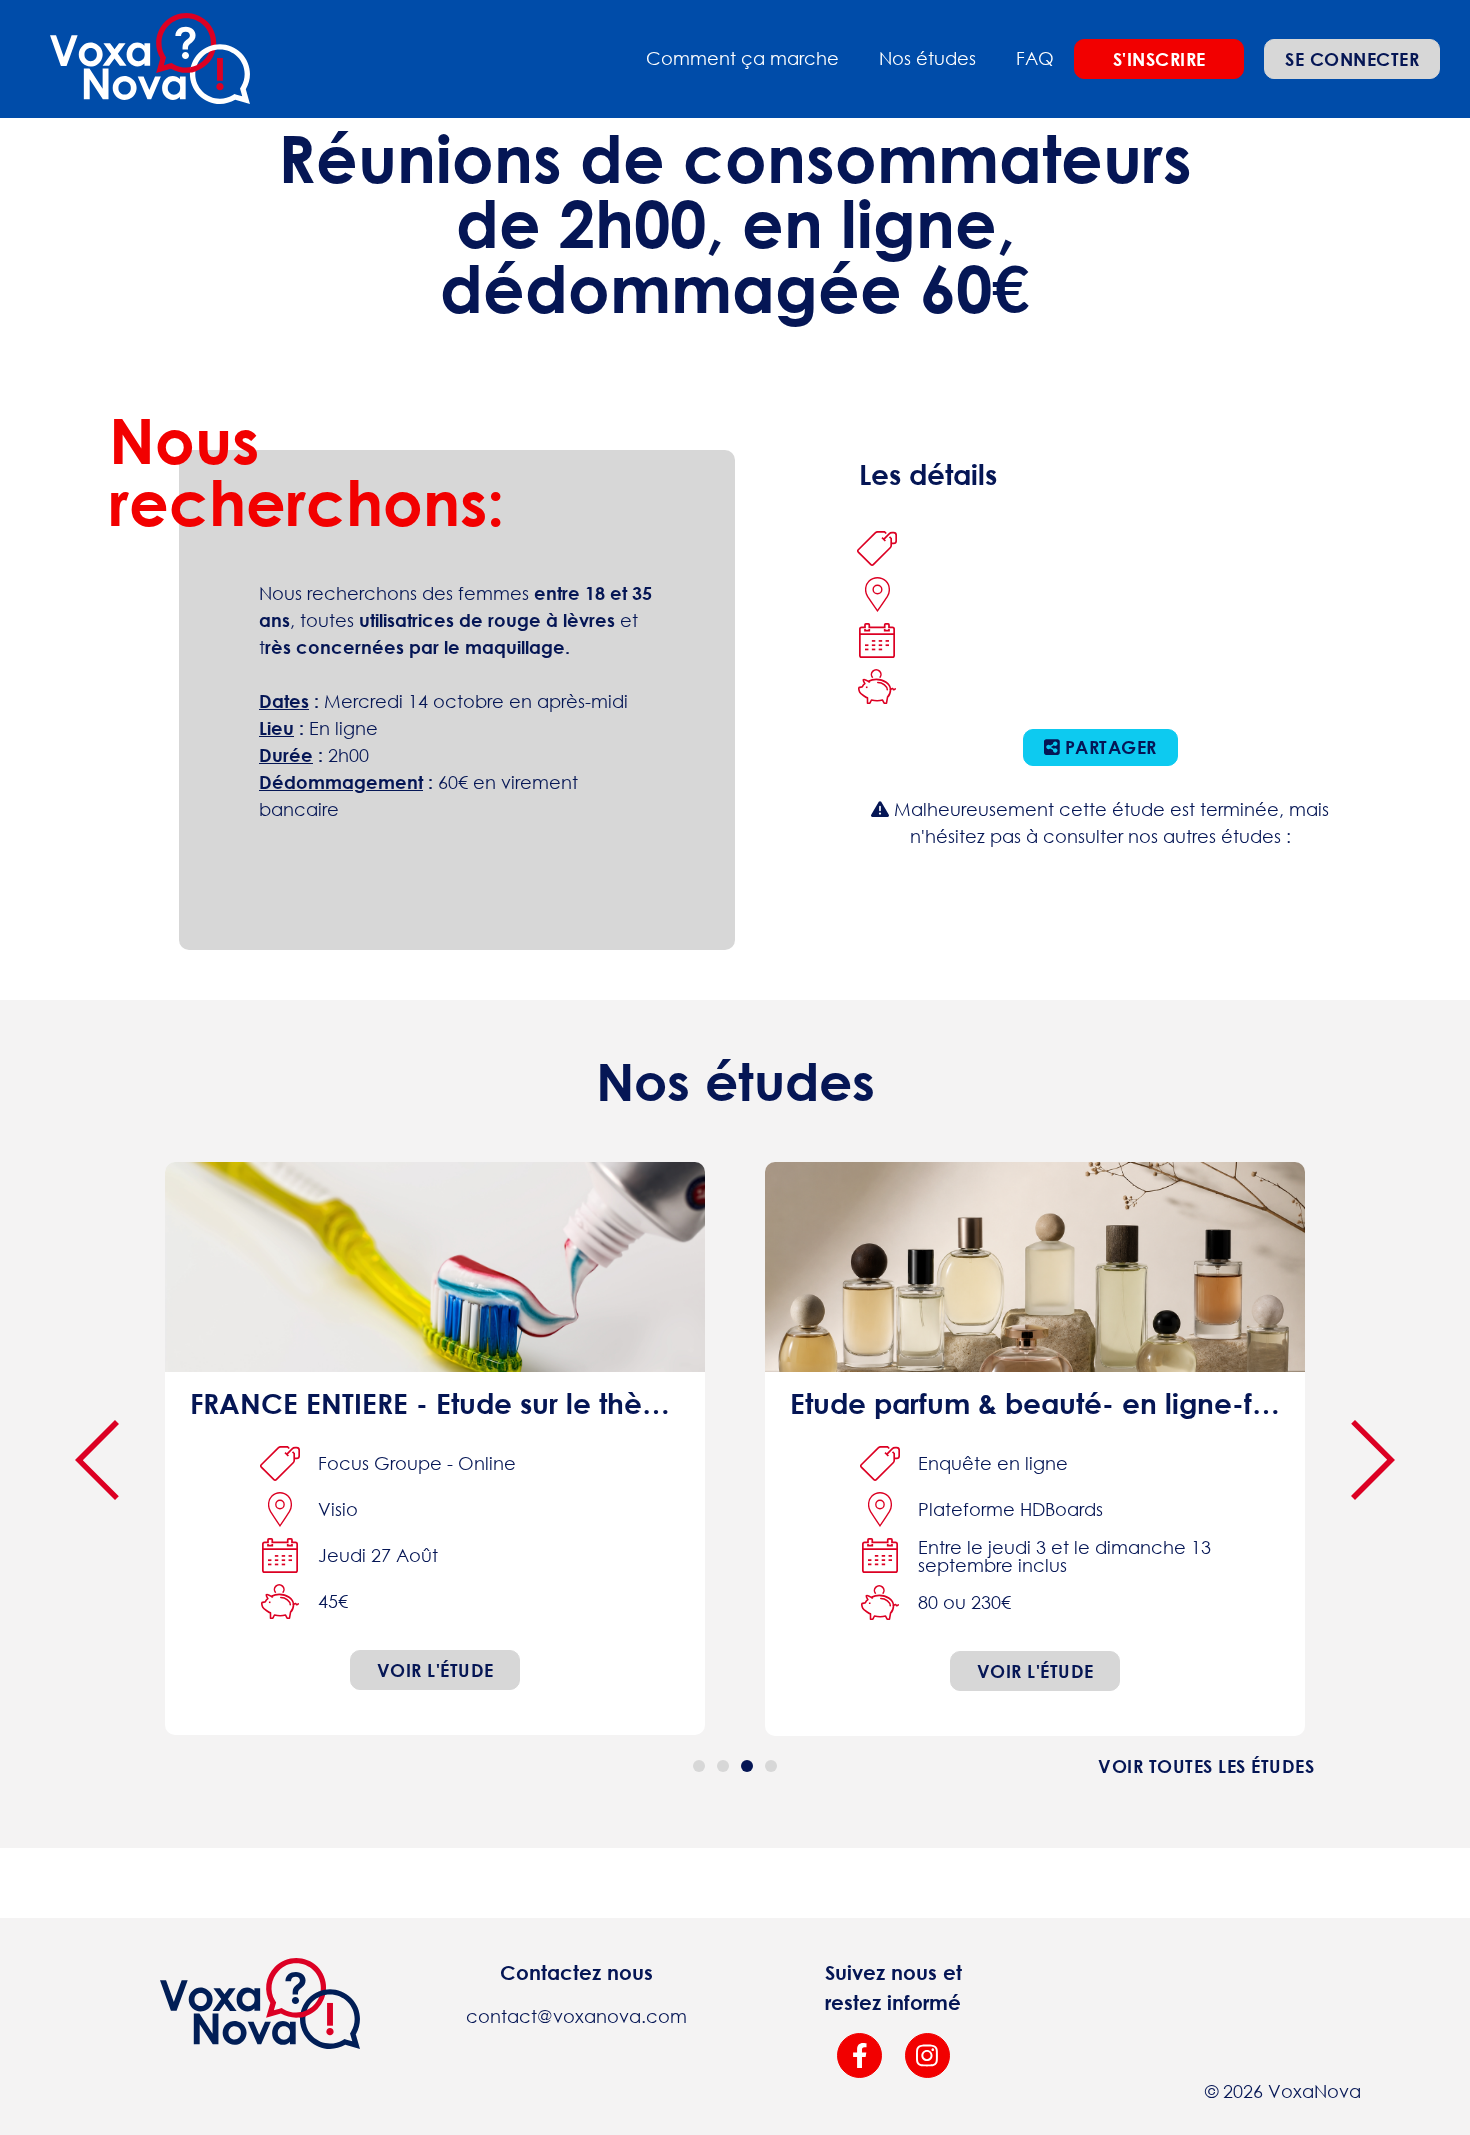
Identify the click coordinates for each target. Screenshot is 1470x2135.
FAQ (1035, 58)
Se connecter (1352, 59)
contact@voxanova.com (576, 2016)
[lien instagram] (927, 2055)
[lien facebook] (859, 2055)
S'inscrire (1159, 59)
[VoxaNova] (150, 59)
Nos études (927, 58)
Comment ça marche (742, 58)
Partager (1108, 747)
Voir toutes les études (1206, 1766)
